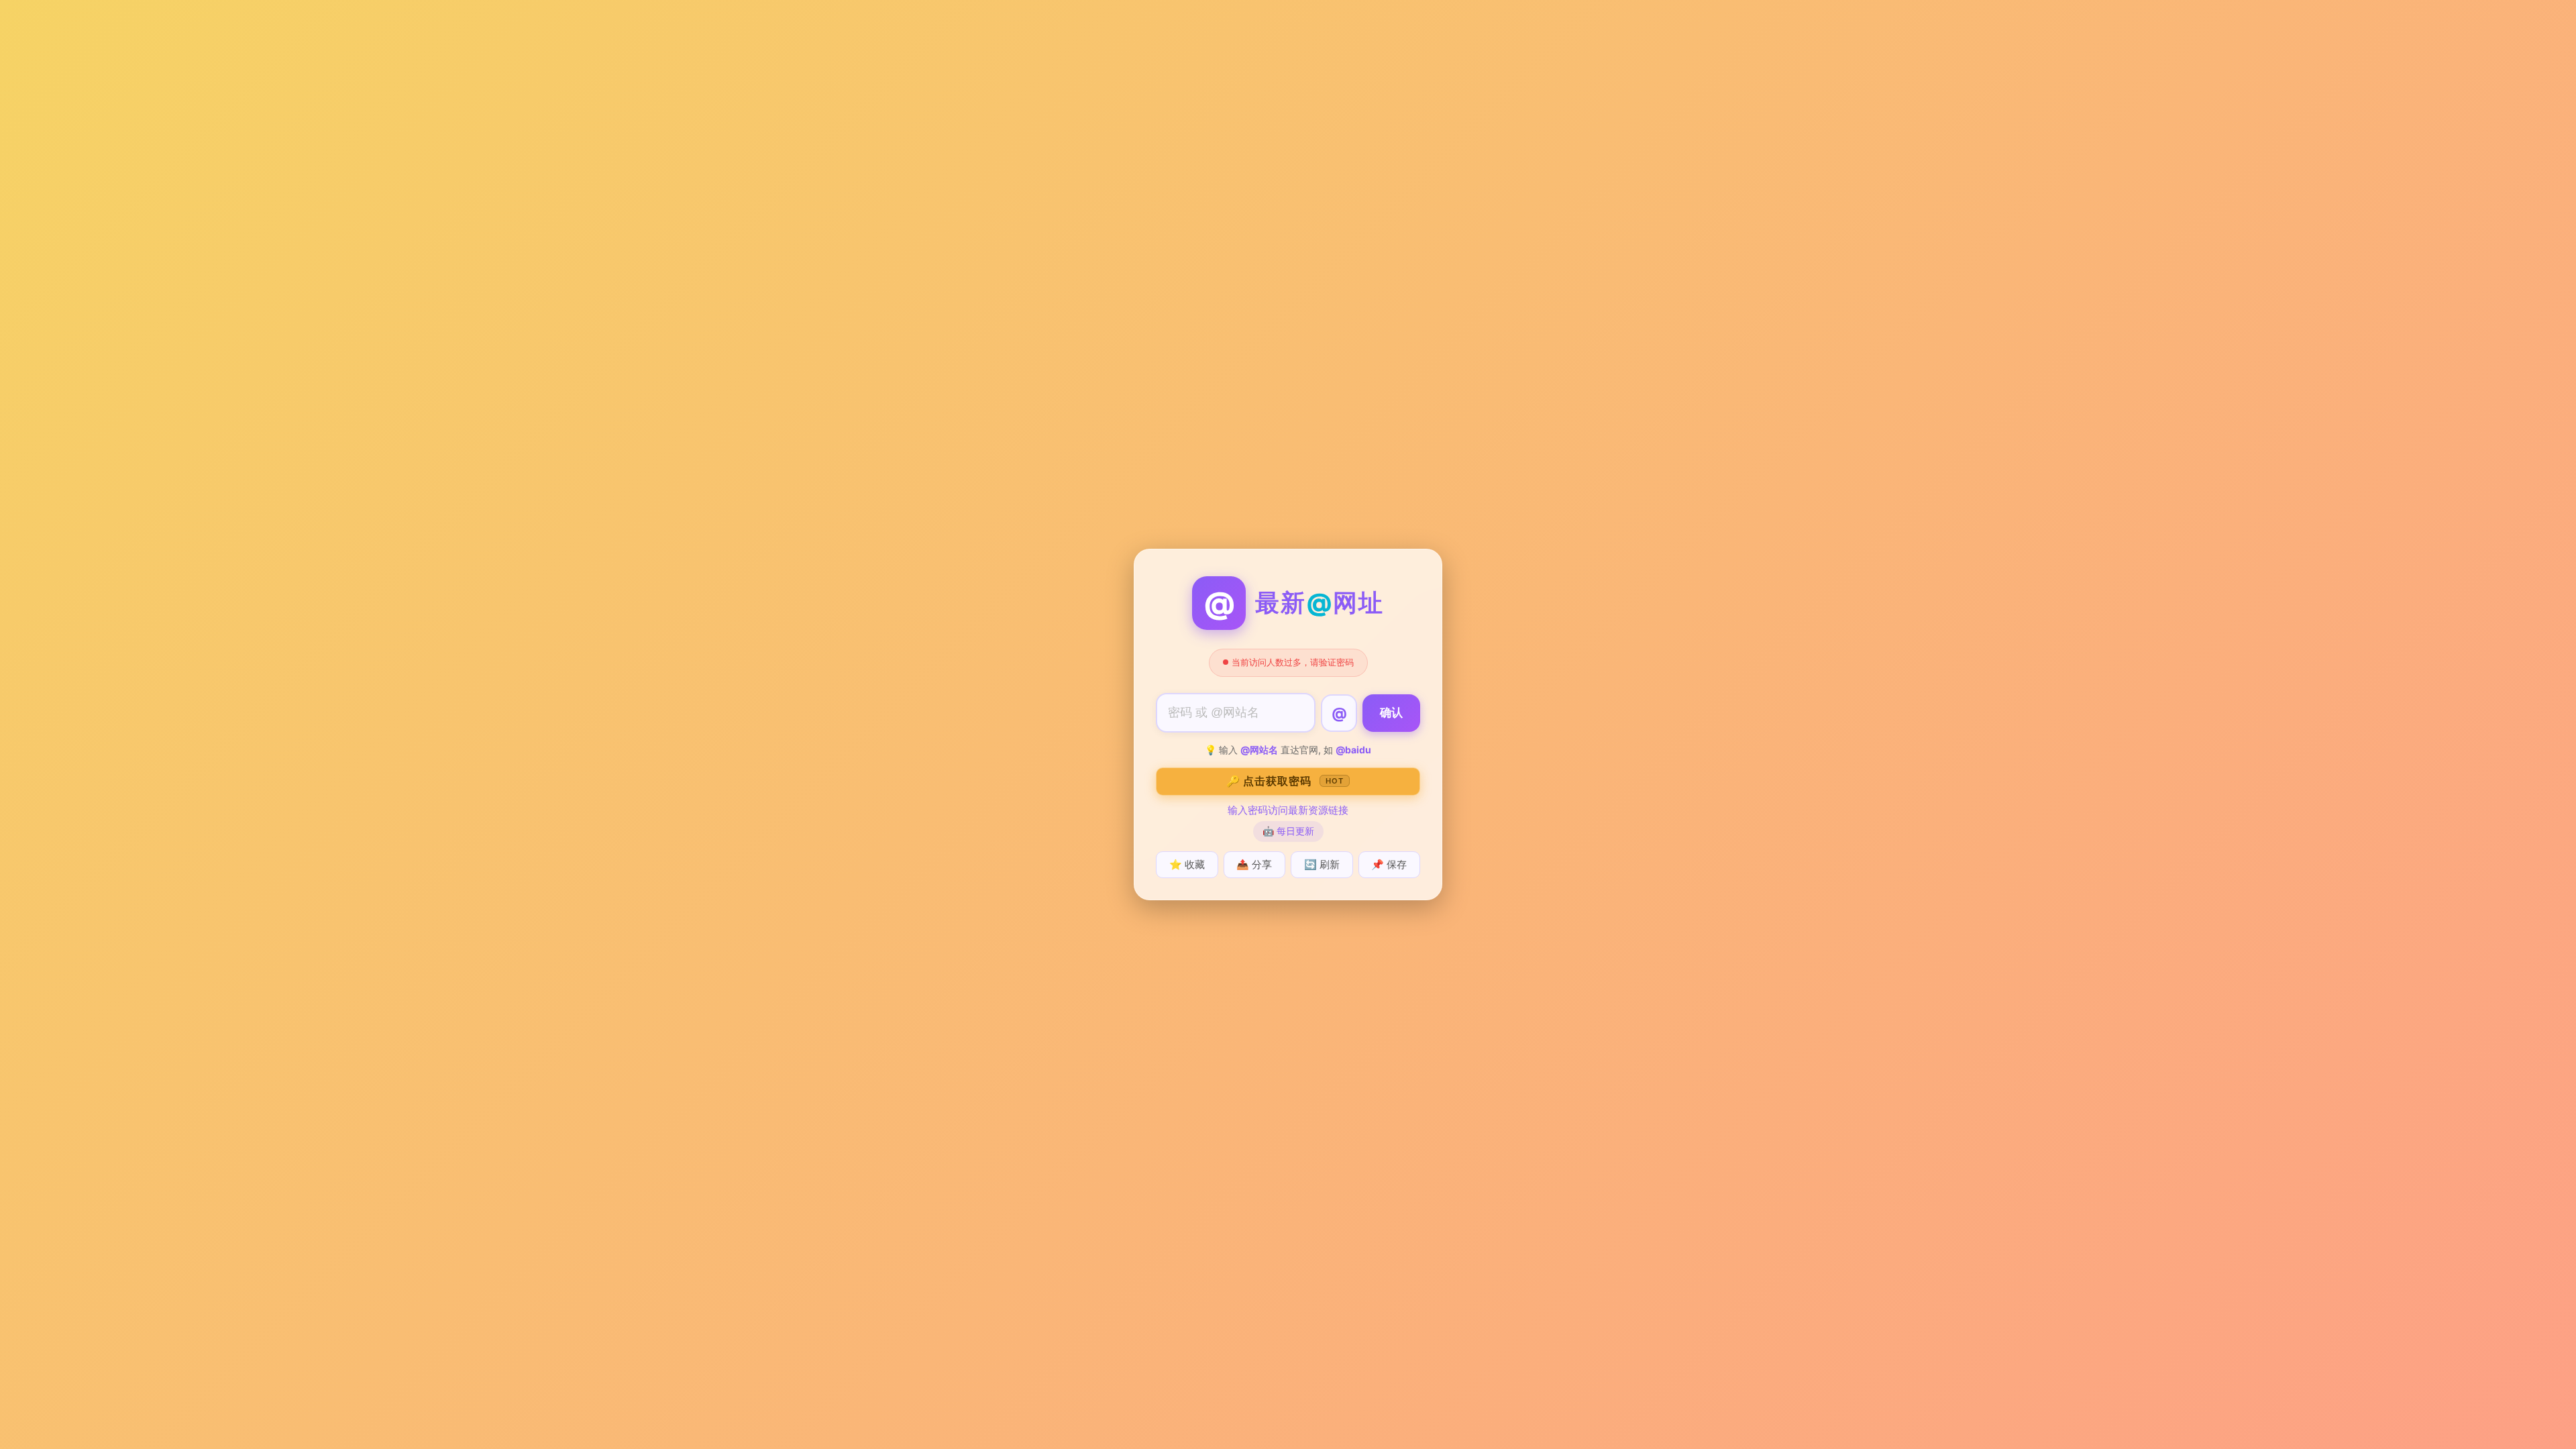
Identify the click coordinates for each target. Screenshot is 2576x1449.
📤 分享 (1254, 864)
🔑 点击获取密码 (1285, 781)
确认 (1391, 713)
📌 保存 (1389, 864)
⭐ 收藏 (1187, 864)
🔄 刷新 (1322, 864)
